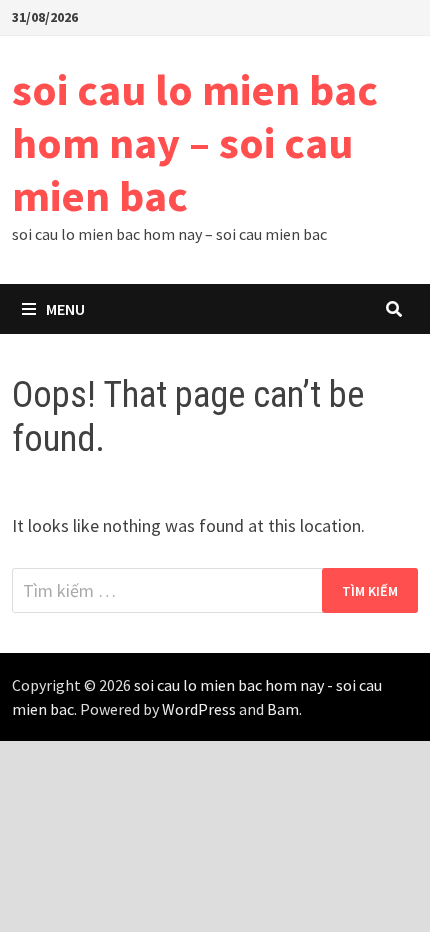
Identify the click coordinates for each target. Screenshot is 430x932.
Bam (283, 709)
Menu (65, 309)
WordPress (199, 709)
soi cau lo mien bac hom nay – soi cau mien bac (195, 142)
